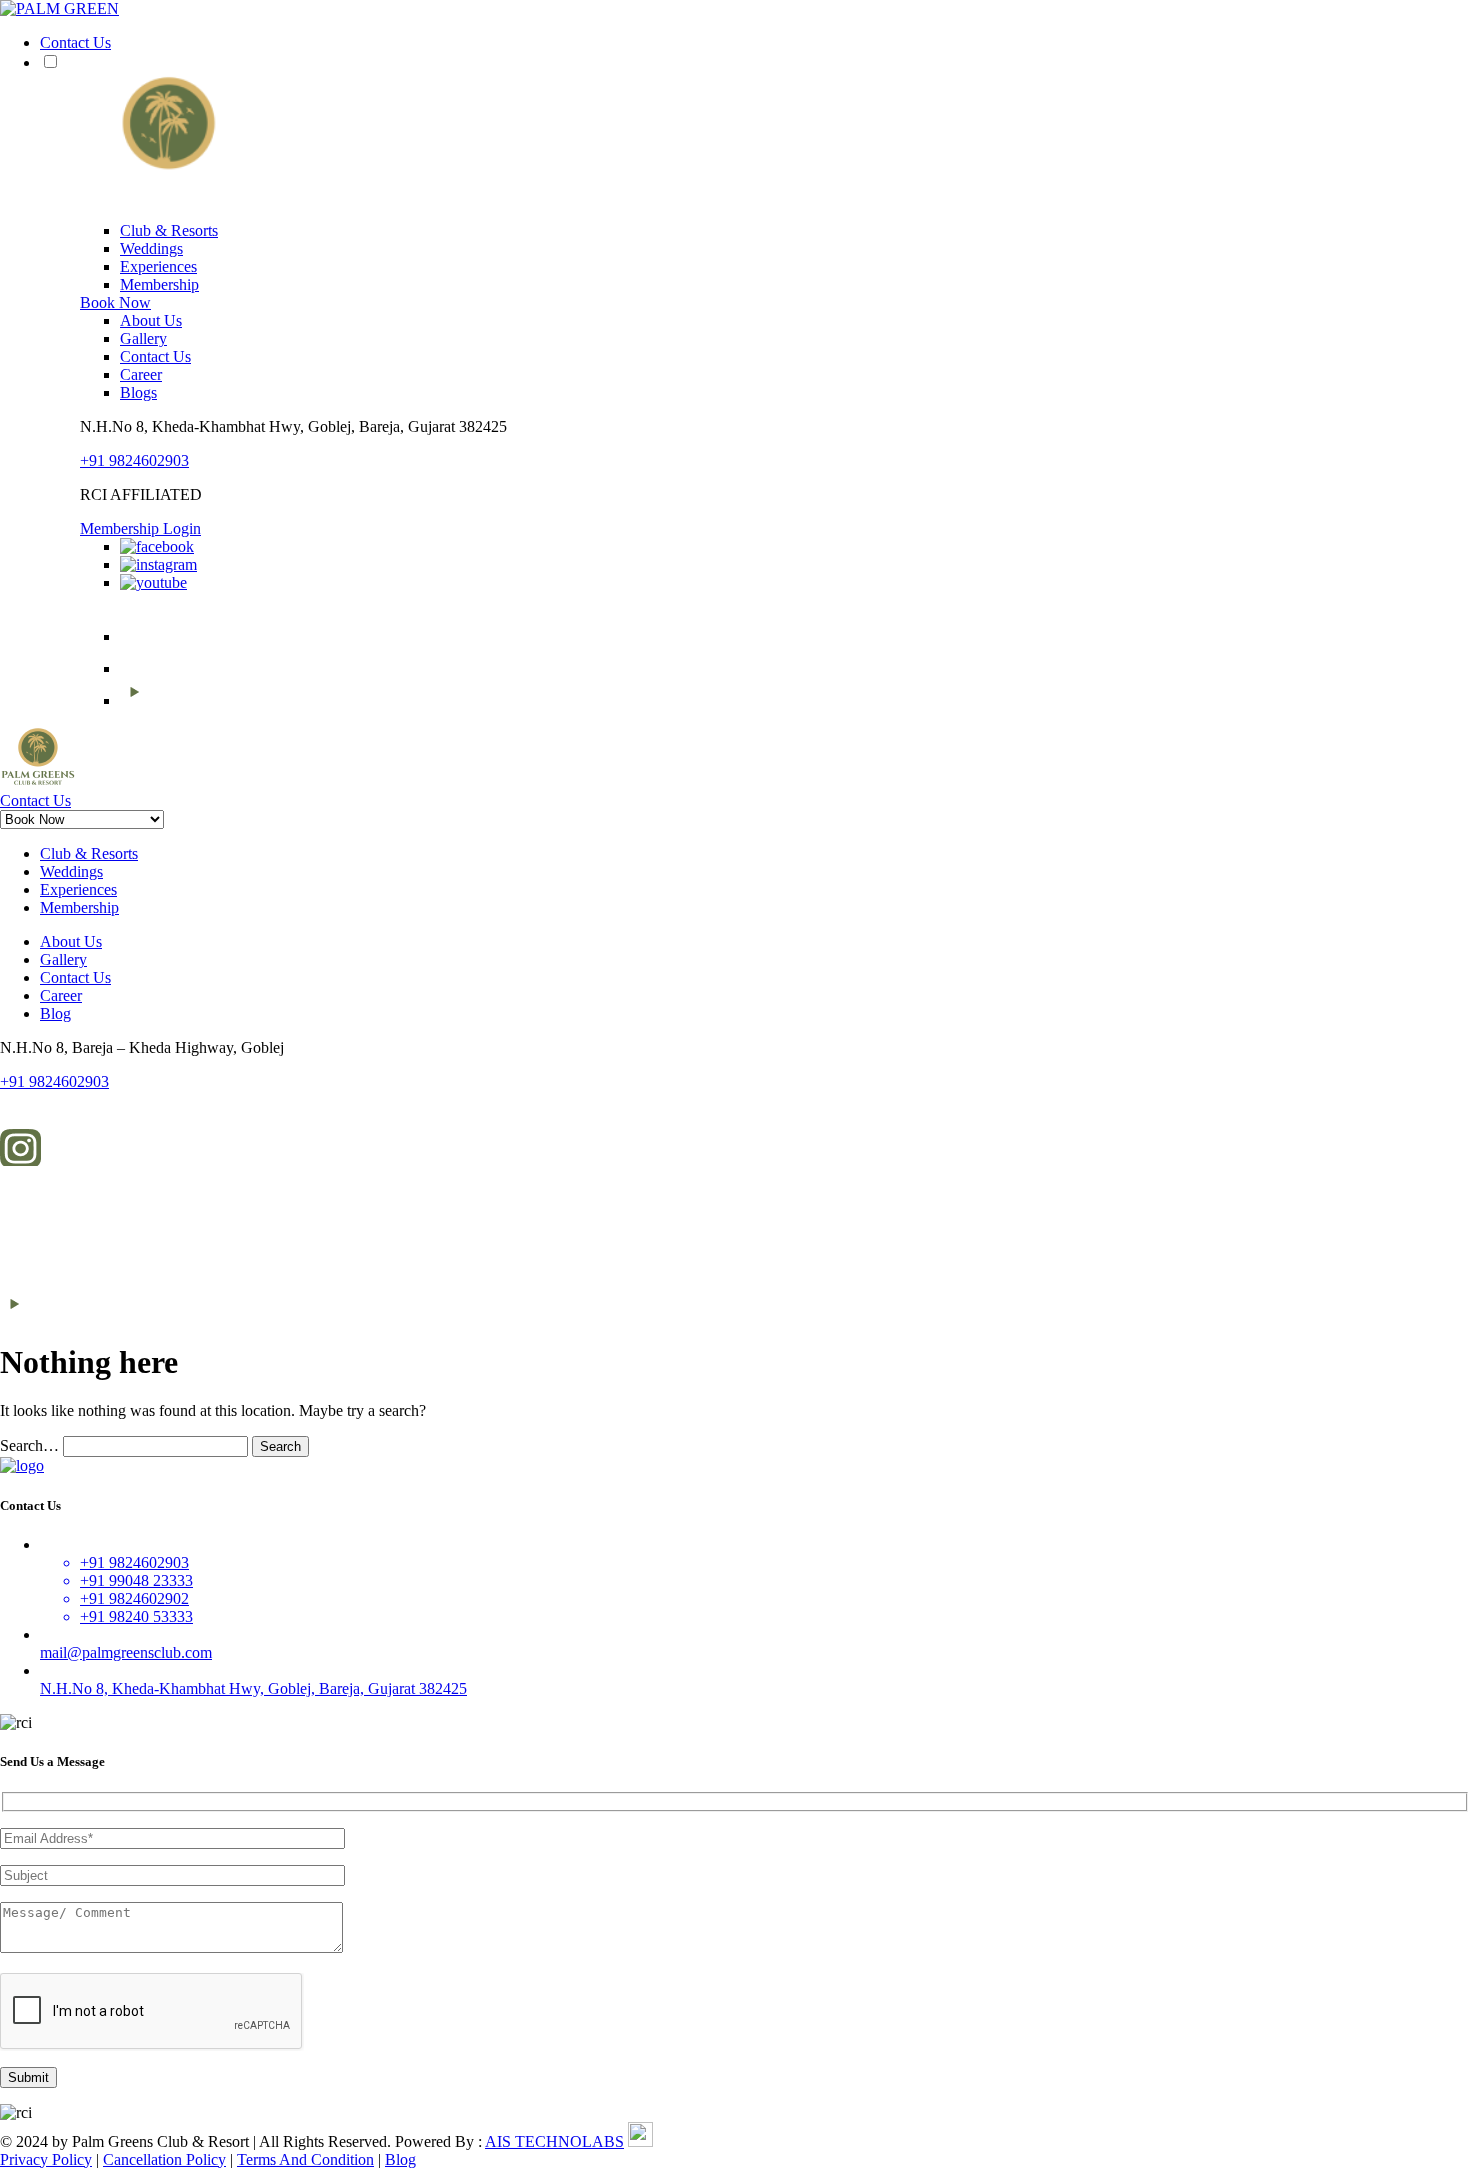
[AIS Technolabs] (640, 2141)
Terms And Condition (305, 2159)
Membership (159, 284)
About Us (151, 320)
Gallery (143, 338)
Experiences (158, 266)
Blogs (138, 392)
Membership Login (140, 528)
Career (141, 374)
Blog (55, 1013)
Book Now (115, 302)
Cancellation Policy (164, 2159)
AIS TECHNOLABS (554, 2141)
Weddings (151, 248)
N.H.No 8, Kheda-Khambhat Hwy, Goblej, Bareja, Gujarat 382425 (253, 1688)
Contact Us (75, 42)
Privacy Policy (46, 2159)
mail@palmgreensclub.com (126, 1652)
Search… (29, 1445)
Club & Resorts (169, 230)
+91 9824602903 (134, 460)
